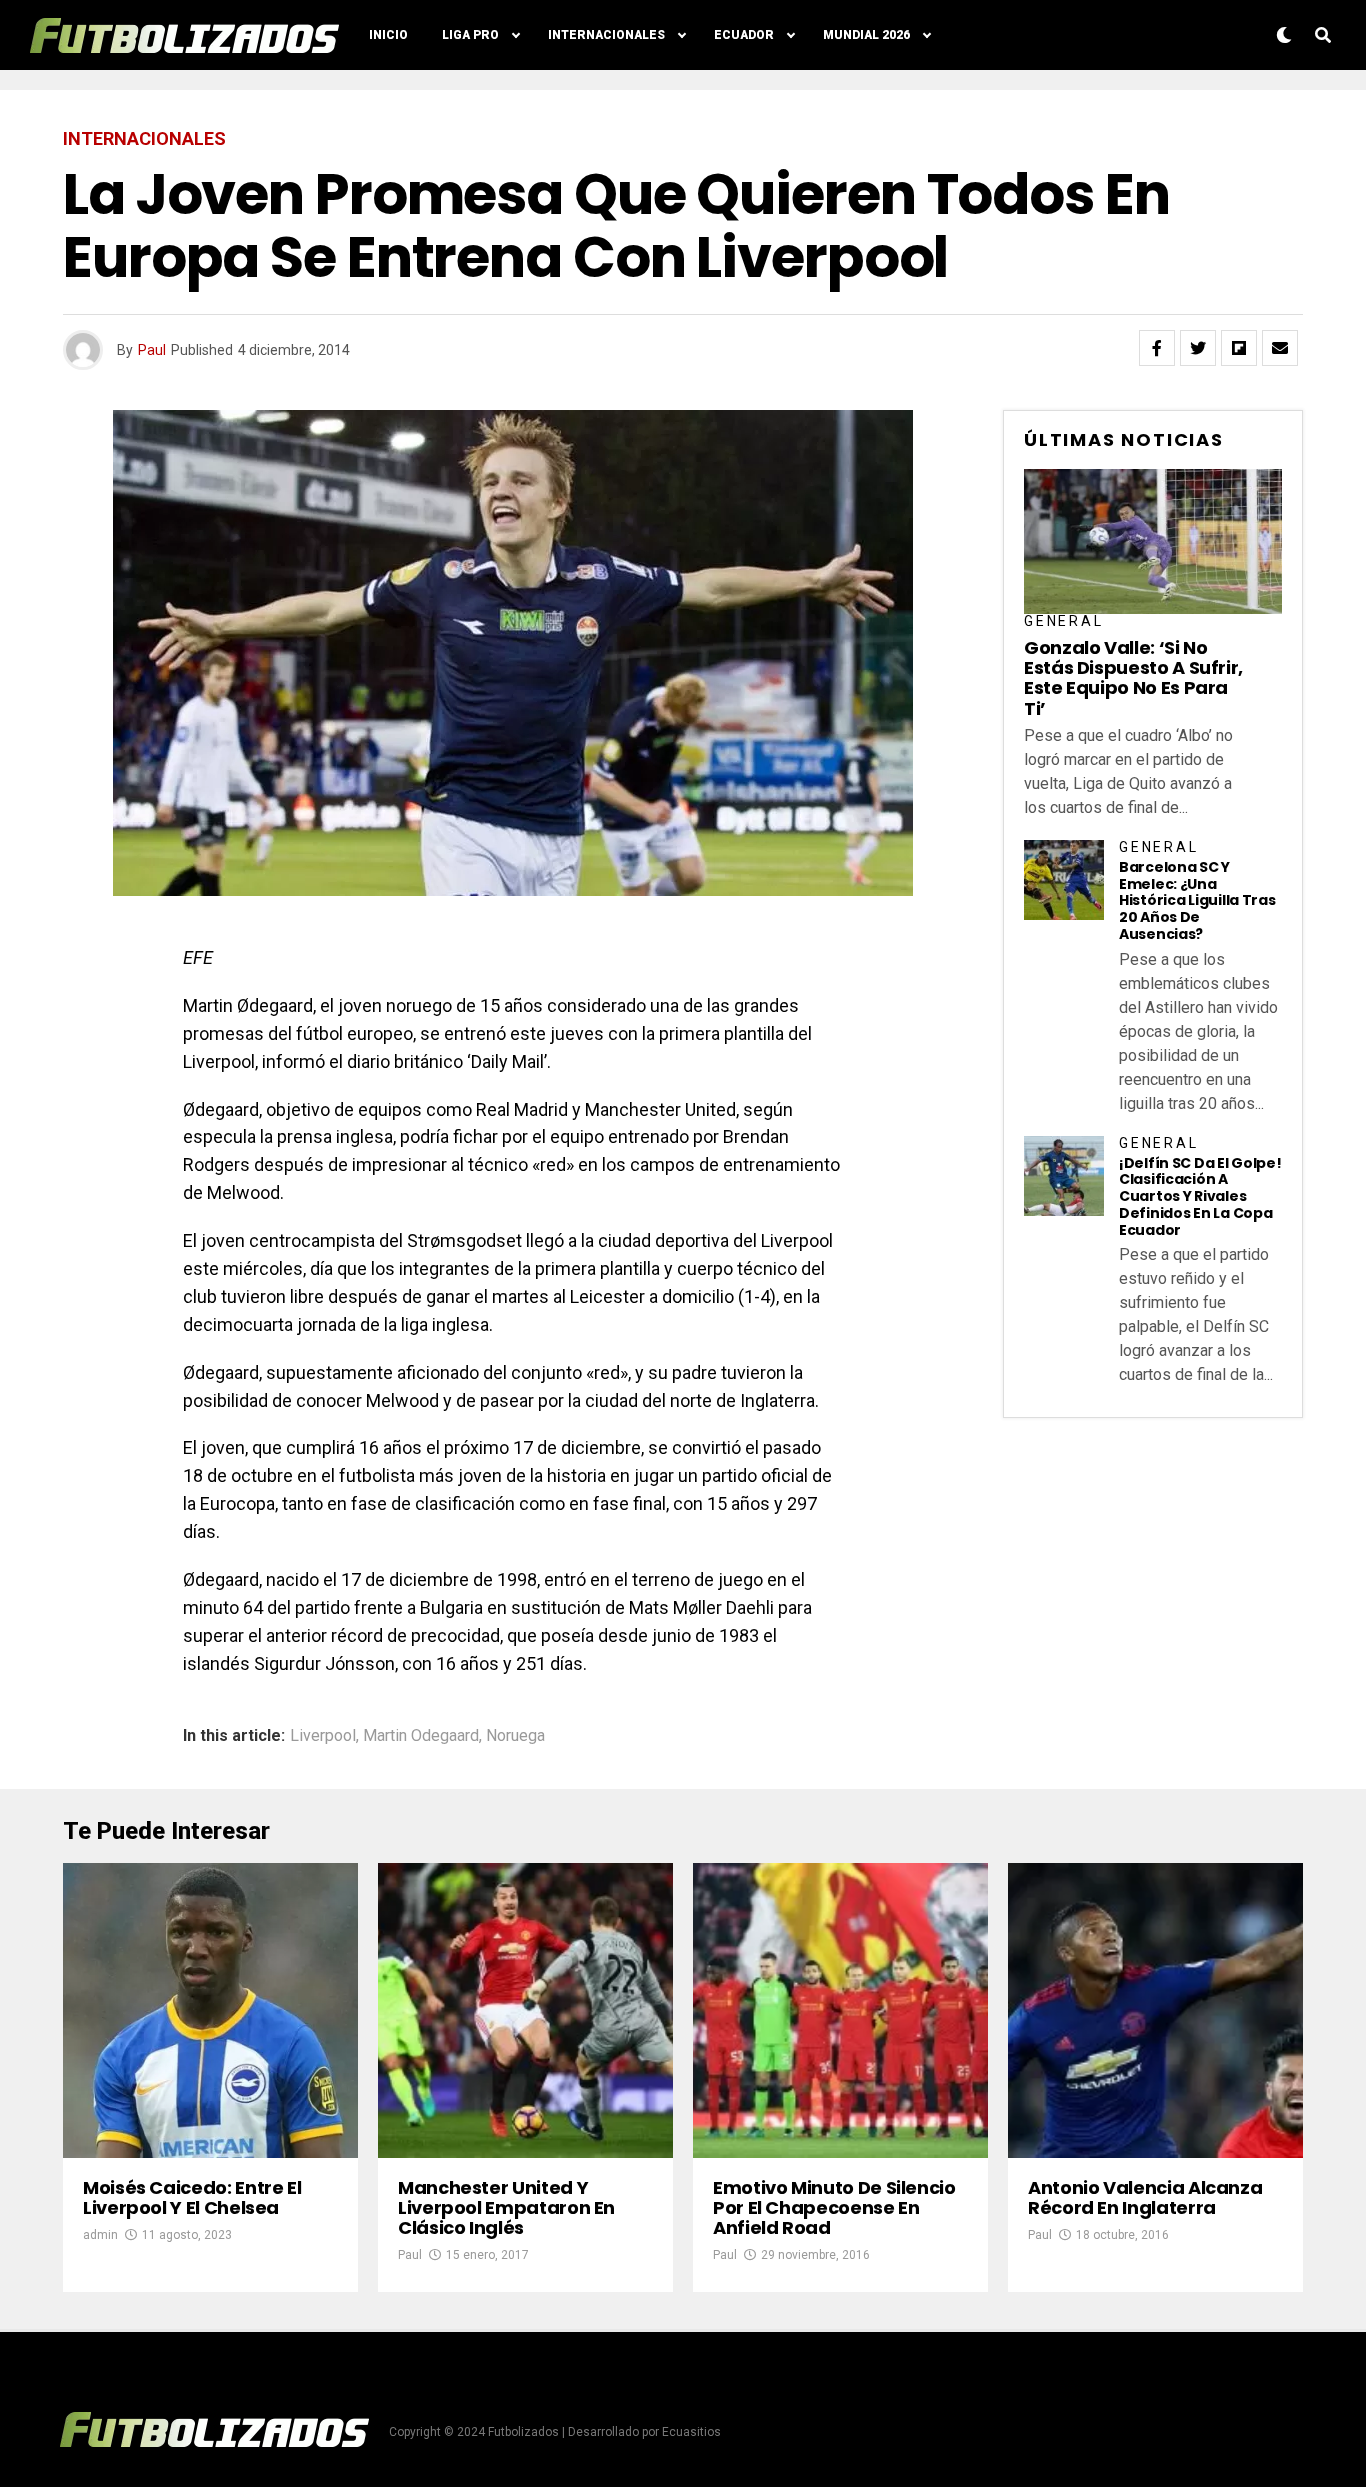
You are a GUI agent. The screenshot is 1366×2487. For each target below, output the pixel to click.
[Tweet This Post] (1198, 348)
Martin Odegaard (421, 1736)
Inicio (388, 35)
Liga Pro (470, 35)
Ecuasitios (691, 2432)
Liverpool (323, 1736)
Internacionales (606, 35)
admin (100, 2235)
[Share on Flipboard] (1239, 348)
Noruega (515, 1736)
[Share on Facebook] (1157, 348)
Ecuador (744, 35)
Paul (152, 350)
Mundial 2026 (866, 35)
